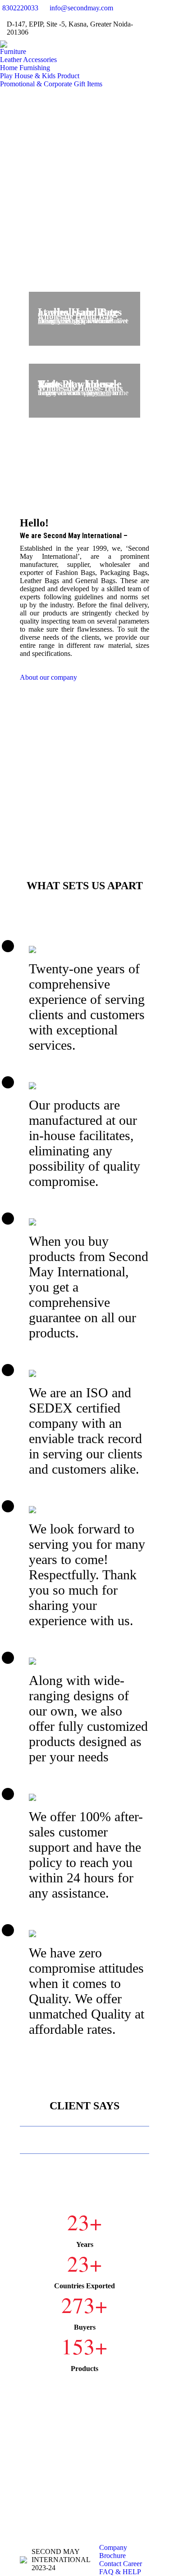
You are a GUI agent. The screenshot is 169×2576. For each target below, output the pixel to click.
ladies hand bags (61, 321)
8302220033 (20, 8)
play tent (99, 393)
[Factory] (84, 758)
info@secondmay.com (81, 8)
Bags (73, 321)
